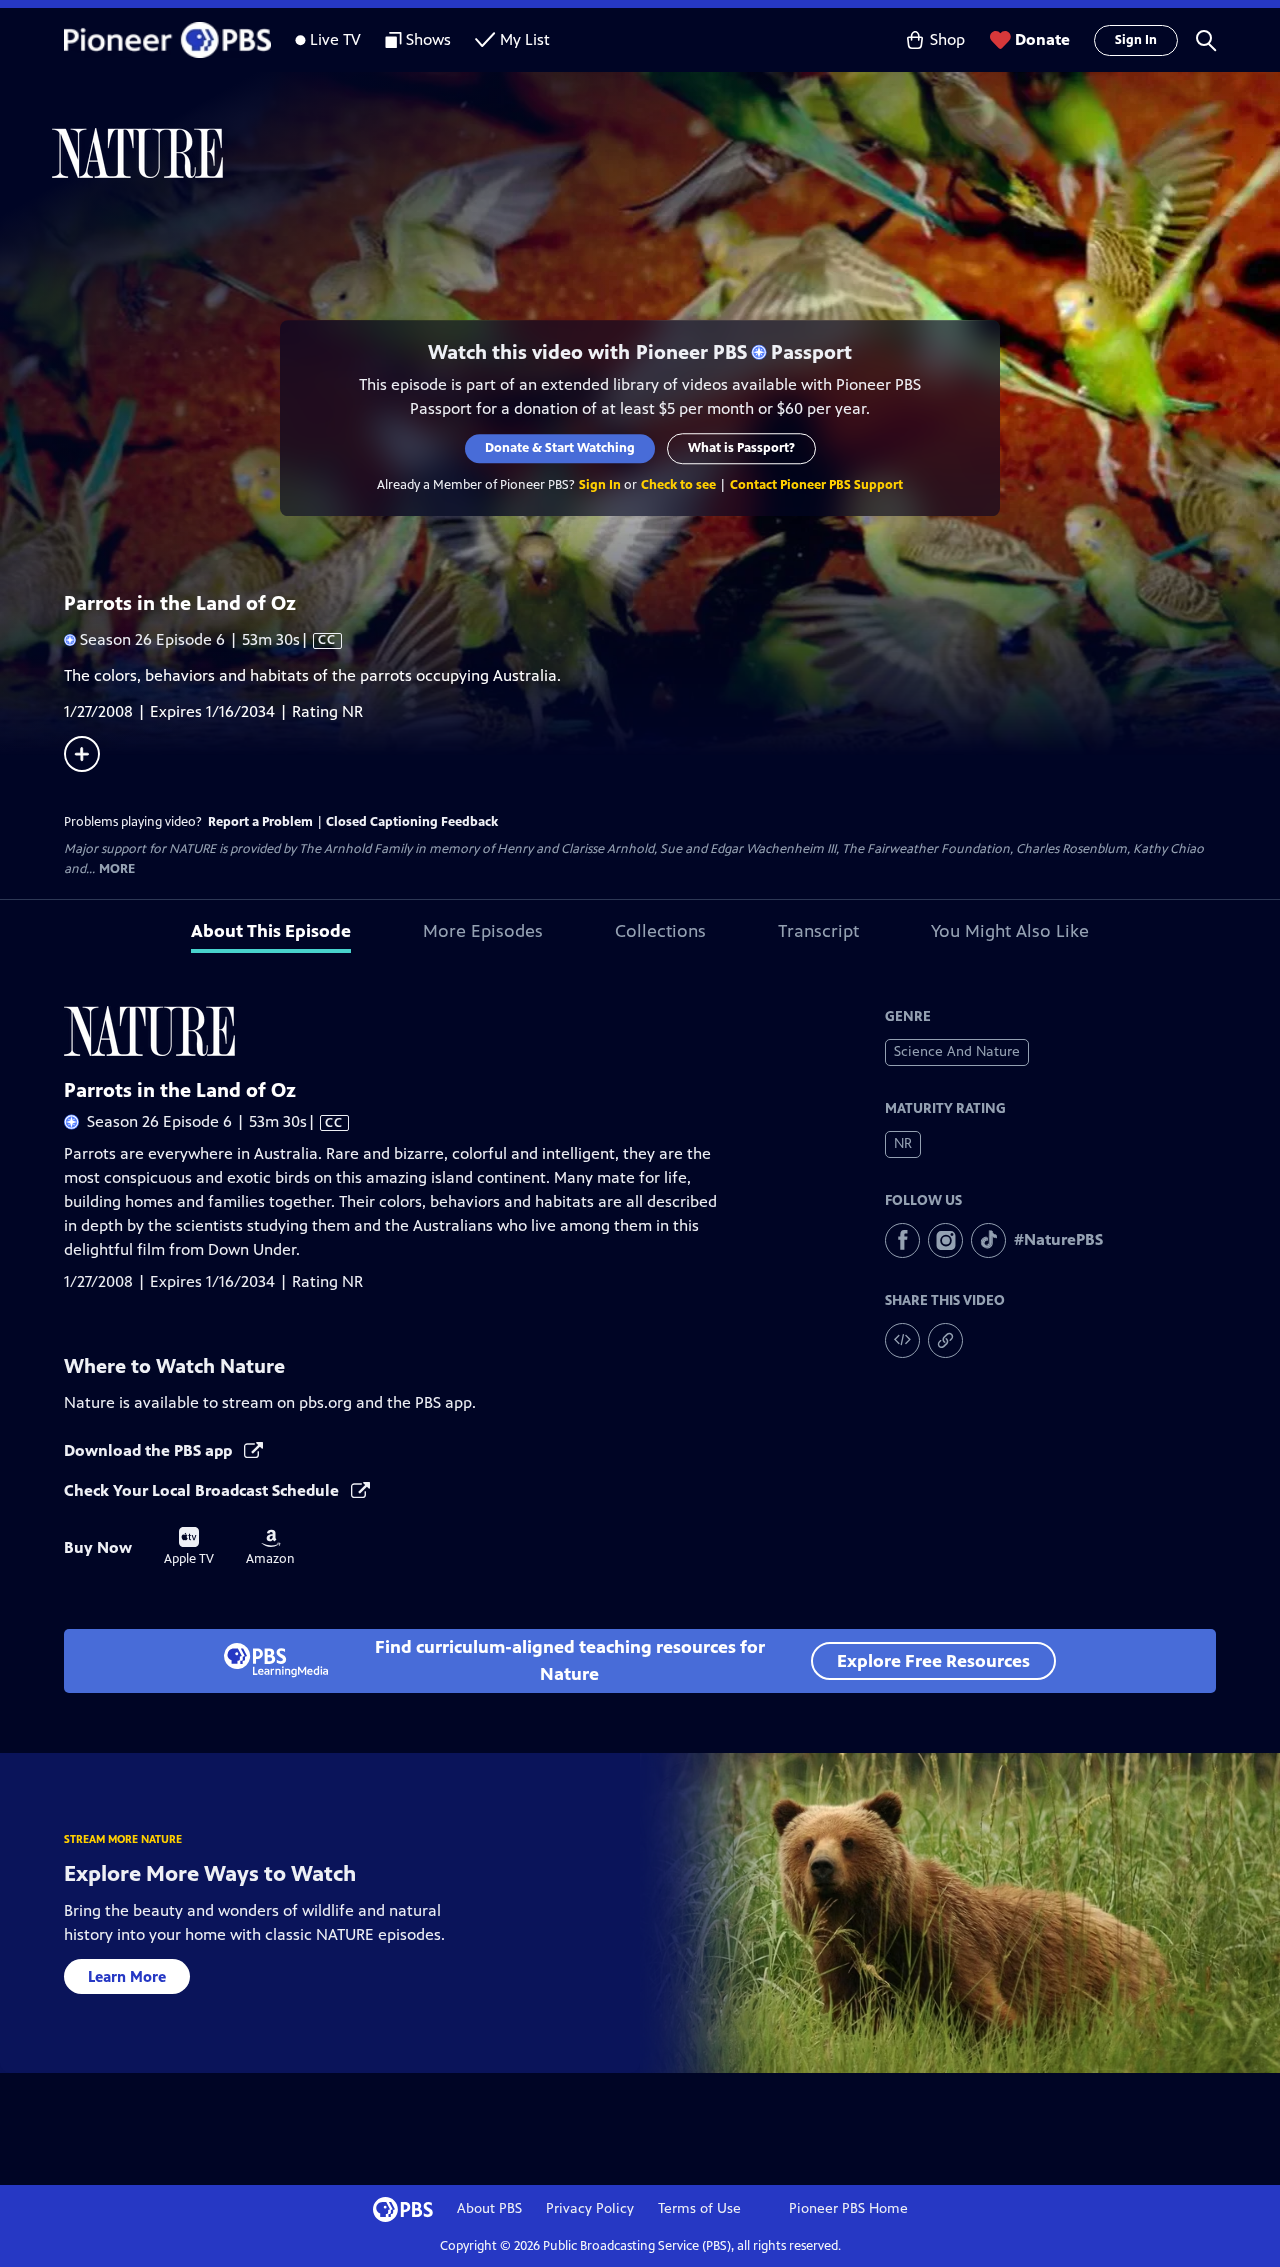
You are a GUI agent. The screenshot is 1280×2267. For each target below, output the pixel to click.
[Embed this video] (902, 1340)
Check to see (678, 485)
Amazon (270, 1548)
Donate (1042, 39)
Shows (428, 39)
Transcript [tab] (818, 931)
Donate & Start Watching (560, 448)
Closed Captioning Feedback (412, 822)
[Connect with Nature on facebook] (902, 1240)
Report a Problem (260, 822)
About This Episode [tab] (271, 931)
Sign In (1136, 40)
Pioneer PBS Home (848, 2208)
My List (525, 39)
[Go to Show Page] (666, 153)
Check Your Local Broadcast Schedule (203, 1490)
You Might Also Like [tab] (1010, 931)
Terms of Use (699, 2208)
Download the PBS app (150, 1450)
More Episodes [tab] (483, 931)
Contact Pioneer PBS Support (816, 485)
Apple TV (189, 1547)
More (117, 869)
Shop (947, 39)
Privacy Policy (590, 2208)
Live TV (335, 39)
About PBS (489, 2208)
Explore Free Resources (933, 1661)
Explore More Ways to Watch (210, 1873)
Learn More (127, 1976)
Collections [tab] (660, 931)
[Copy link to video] (945, 1340)
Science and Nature (957, 1051)
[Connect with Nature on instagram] (945, 1240)
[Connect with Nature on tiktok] (988, 1240)
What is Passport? (741, 448)
